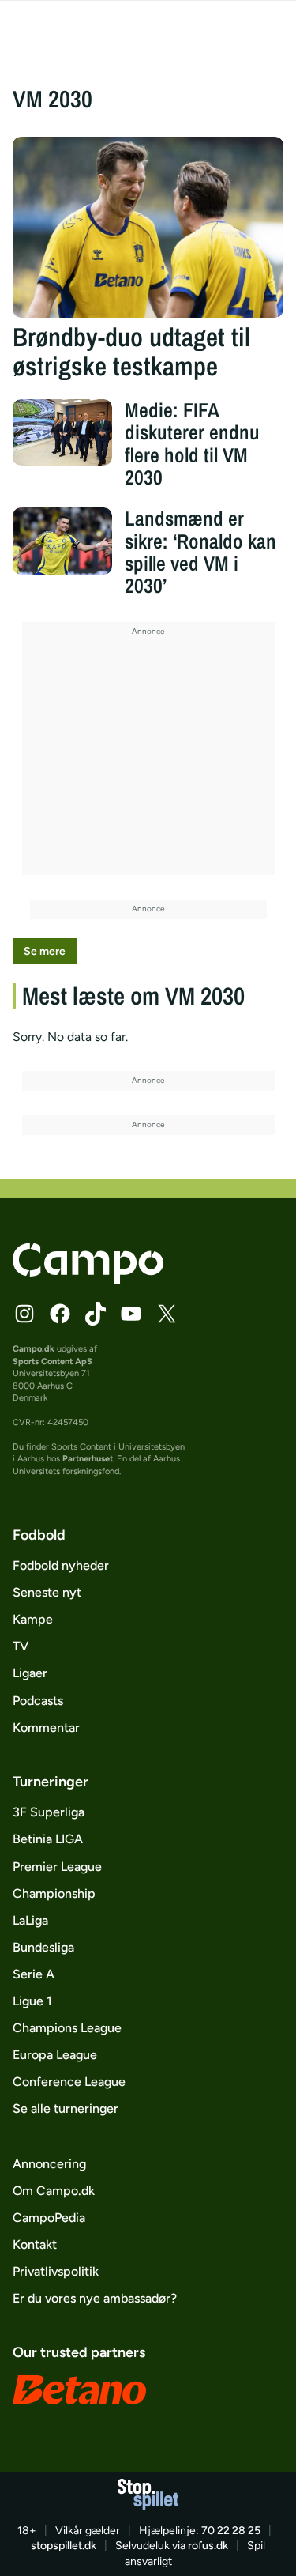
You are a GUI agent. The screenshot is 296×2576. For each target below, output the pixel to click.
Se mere (45, 951)
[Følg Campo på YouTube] (131, 1314)
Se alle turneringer (66, 2108)
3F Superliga (49, 1812)
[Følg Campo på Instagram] (24, 1314)
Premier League (57, 1867)
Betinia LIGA (48, 1839)
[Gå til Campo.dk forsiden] (88, 1280)
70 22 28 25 (231, 2531)
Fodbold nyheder (61, 1565)
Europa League (55, 2055)
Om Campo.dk (54, 2191)
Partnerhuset (88, 1459)
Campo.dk (34, 1349)
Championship (54, 1893)
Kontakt (35, 2244)
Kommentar (46, 1727)
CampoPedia (49, 2218)
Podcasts (38, 1701)
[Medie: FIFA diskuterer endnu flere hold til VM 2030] (63, 432)
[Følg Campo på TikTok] (96, 1314)
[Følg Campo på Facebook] (60, 1314)
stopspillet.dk (64, 2546)
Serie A (34, 1974)
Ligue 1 (32, 2001)
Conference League (69, 2082)
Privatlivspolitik (56, 2271)
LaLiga (30, 1920)
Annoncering (49, 2164)
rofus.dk (208, 2546)
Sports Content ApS (52, 1362)
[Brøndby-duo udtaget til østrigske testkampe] (148, 227)
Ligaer (30, 1673)
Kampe (33, 1619)
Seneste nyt (47, 1592)
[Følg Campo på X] (167, 1314)
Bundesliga (43, 1947)
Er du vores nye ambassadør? (95, 2298)
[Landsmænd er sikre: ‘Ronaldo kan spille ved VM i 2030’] (63, 541)
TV (21, 1646)
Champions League (67, 2028)
